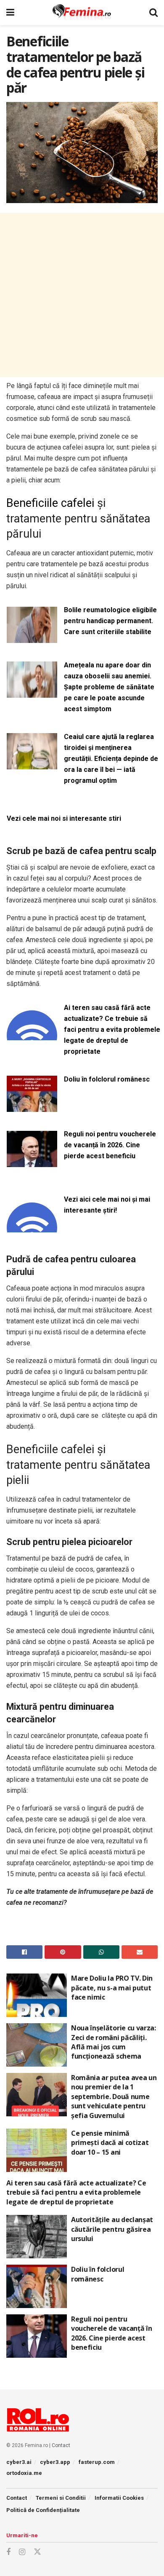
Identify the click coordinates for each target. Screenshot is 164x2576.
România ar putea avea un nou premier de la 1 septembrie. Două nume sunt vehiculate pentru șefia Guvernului (114, 2097)
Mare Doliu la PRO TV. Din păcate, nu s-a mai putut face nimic (112, 1988)
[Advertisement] (82, 295)
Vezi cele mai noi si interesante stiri (64, 818)
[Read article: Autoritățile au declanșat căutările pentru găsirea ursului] (37, 2237)
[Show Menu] (10, 13)
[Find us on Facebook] (8, 2552)
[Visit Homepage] (82, 13)
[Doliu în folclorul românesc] (32, 1107)
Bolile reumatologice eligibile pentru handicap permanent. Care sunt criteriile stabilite (110, 621)
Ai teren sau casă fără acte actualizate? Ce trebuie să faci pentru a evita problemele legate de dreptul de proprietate (112, 1030)
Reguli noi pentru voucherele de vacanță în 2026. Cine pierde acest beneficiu (110, 1145)
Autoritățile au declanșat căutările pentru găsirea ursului (112, 2229)
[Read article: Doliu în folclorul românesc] (37, 2286)
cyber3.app (55, 2462)
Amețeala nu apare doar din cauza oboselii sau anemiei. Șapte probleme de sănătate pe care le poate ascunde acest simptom (109, 687)
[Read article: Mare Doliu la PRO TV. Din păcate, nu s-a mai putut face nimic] (37, 1995)
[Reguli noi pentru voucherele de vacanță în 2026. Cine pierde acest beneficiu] (32, 1162)
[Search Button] (153, 13)
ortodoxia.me (24, 2473)
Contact (61, 2445)
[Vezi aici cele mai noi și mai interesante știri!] (32, 1227)
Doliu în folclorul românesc (107, 1079)
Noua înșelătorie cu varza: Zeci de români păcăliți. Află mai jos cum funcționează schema (114, 2042)
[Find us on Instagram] (22, 2552)
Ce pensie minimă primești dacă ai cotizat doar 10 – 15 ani (110, 2143)
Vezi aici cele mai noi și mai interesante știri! (107, 1205)
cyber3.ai (19, 2462)
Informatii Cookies (119, 2498)
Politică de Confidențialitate (43, 2510)
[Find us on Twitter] (37, 2552)
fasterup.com (97, 2462)
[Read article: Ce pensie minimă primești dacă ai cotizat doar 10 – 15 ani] (37, 2150)
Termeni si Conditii (61, 2498)
